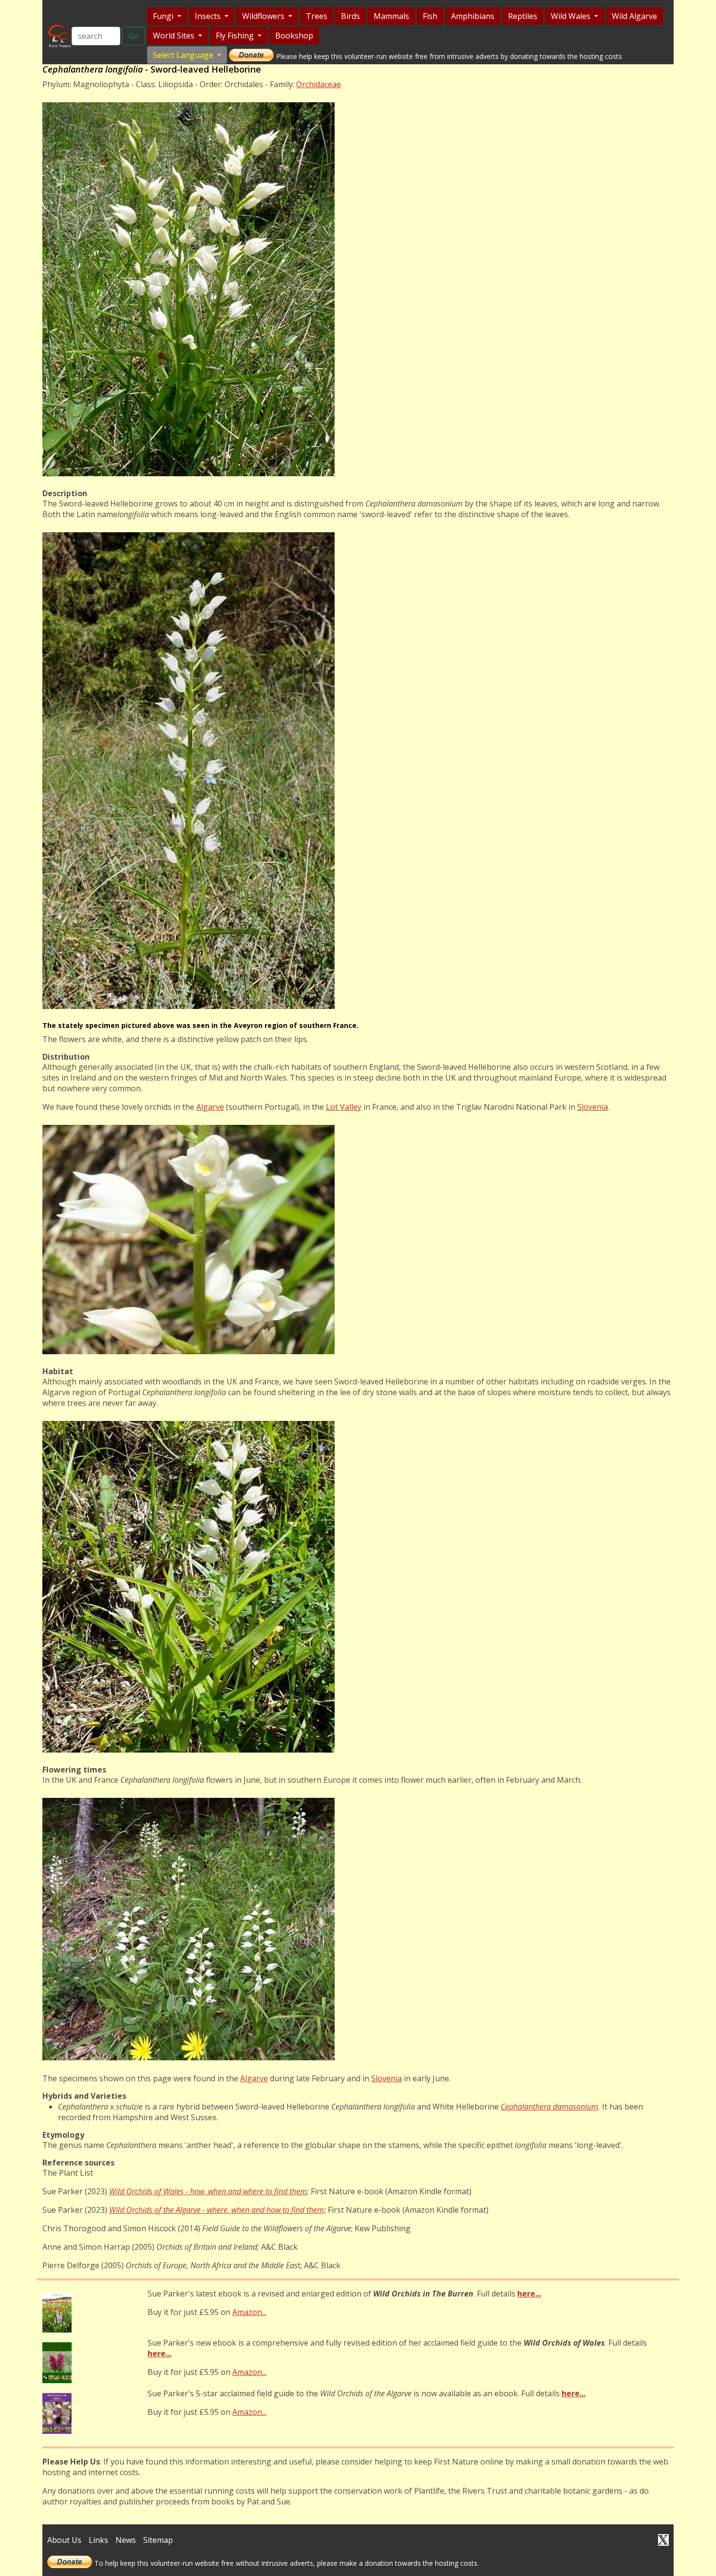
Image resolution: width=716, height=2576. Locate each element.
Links (98, 2540)
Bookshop (294, 36)
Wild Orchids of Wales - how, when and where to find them (208, 2191)
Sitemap (158, 2540)
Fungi (164, 16)
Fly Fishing (236, 36)
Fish (430, 16)
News (126, 2540)
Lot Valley (344, 1107)
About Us (64, 2540)
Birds (350, 16)
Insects (209, 16)
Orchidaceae (319, 84)
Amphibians (473, 16)
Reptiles (523, 16)
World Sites (175, 36)
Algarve (210, 1107)
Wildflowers (264, 16)
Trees (317, 16)
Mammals (391, 16)
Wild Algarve (634, 16)
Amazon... (249, 2312)
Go (134, 36)
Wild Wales (572, 16)
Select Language (184, 55)
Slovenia (593, 1107)
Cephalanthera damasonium (549, 2107)
